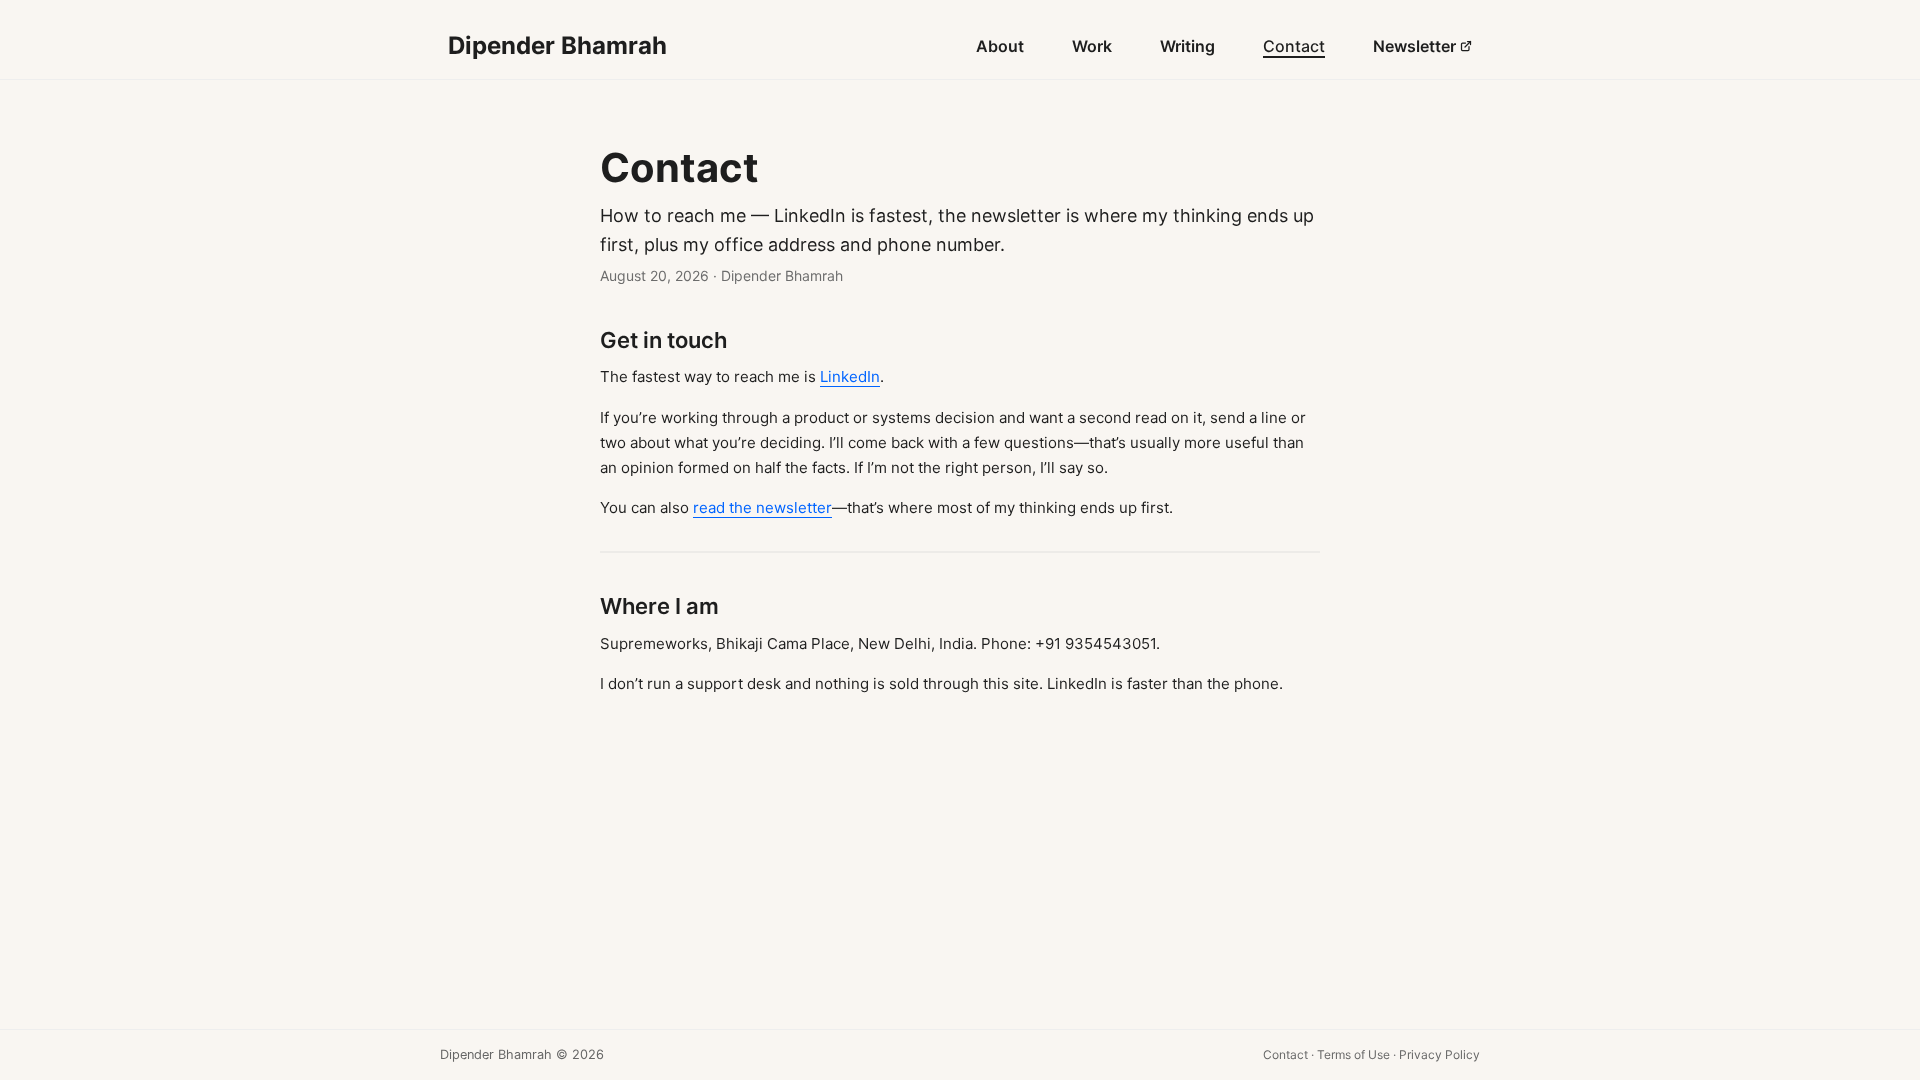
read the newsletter (762, 507)
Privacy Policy (1439, 1054)
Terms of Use (1353, 1054)
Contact (1285, 1054)
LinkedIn (850, 376)
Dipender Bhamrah (557, 45)
